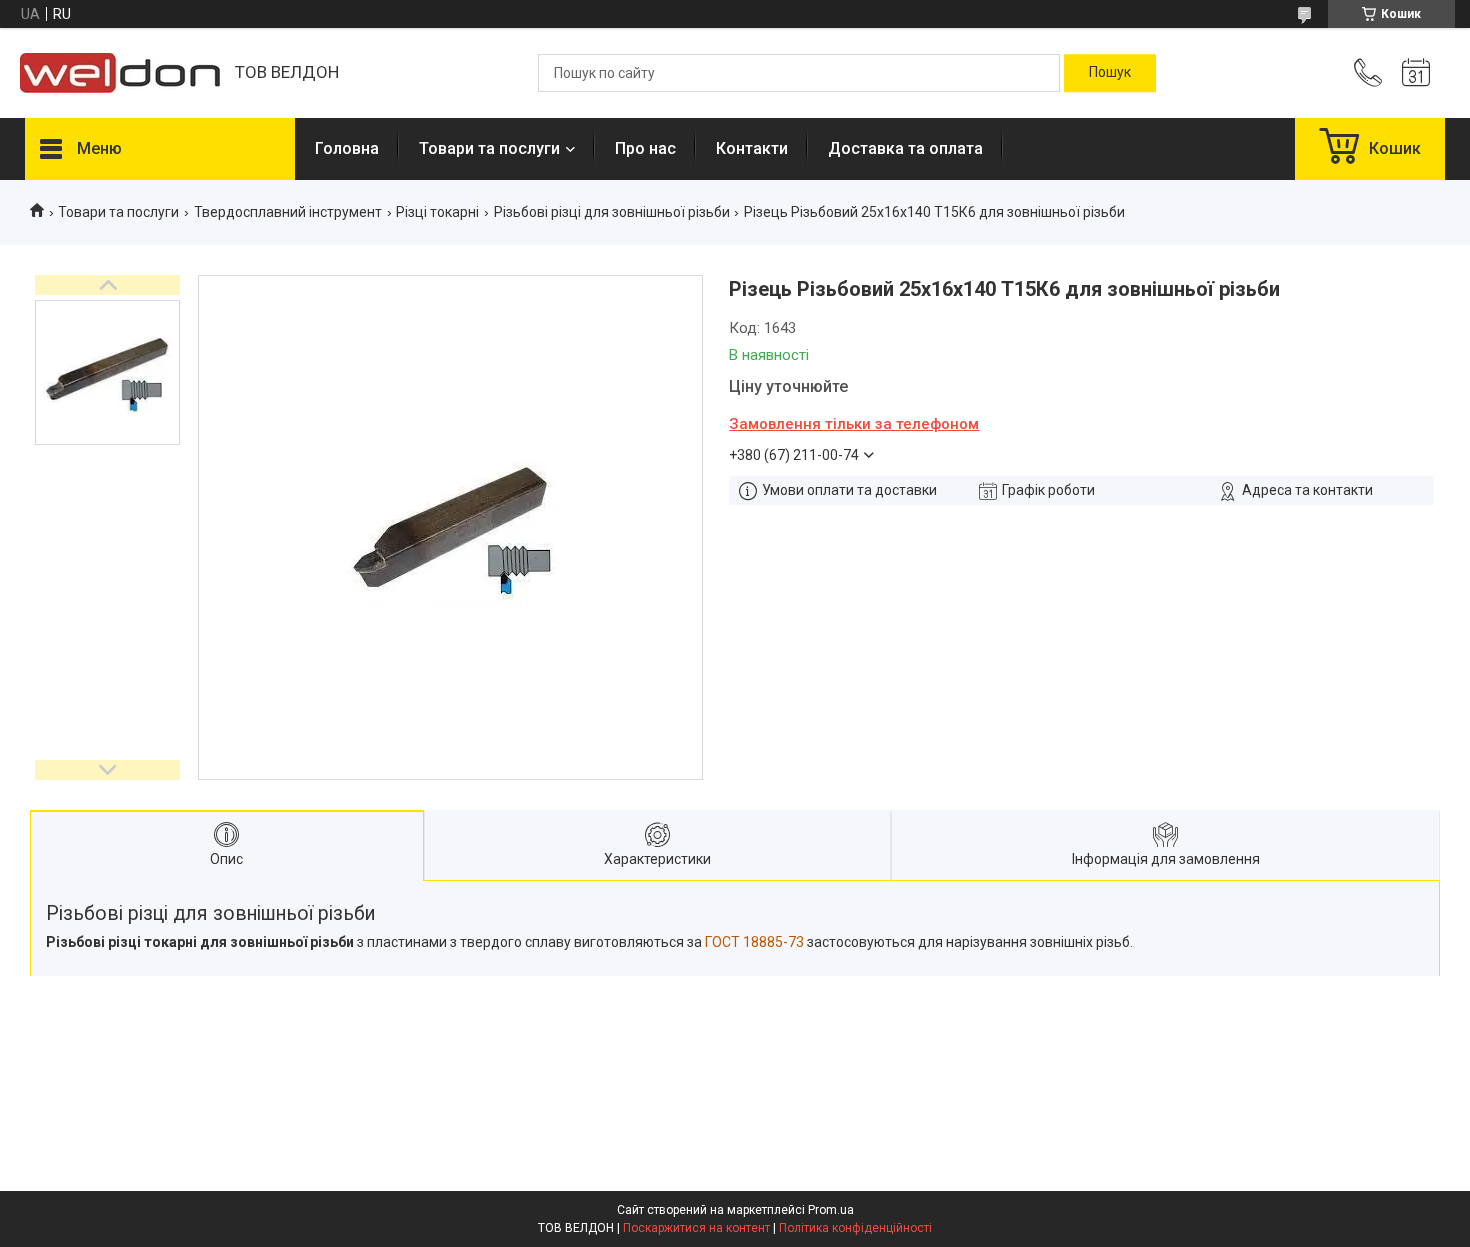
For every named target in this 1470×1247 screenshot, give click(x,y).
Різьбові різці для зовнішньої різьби (612, 212)
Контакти (752, 148)
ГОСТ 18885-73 (756, 942)
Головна (347, 148)
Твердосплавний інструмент (288, 212)
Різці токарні (437, 212)
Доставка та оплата (905, 148)
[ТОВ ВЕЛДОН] (120, 73)
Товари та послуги (489, 148)
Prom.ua (831, 1210)
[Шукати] (1110, 73)
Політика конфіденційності (855, 1228)
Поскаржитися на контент (696, 1228)
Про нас (645, 148)
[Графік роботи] (1416, 73)
